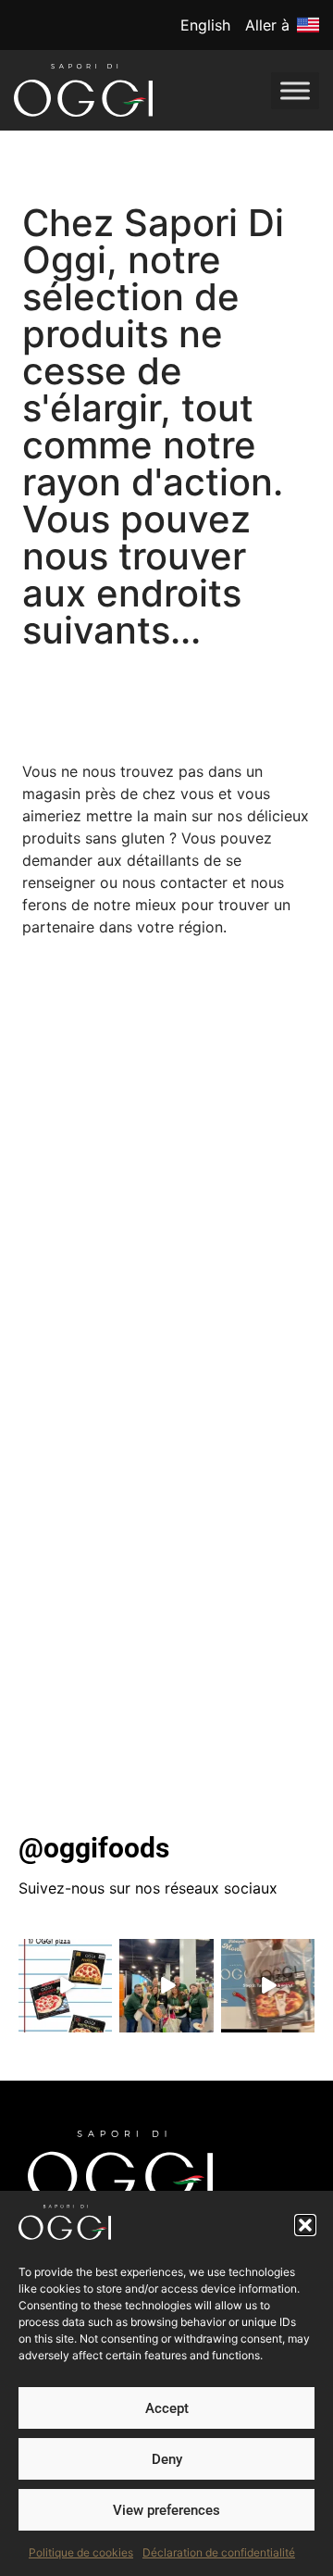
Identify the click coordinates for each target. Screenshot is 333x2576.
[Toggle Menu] (295, 90)
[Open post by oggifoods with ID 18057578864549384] (166, 1986)
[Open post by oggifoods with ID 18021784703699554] (268, 1986)
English (205, 25)
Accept (167, 2408)
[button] (305, 2225)
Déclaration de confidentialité (219, 2552)
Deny (167, 2459)
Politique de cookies (81, 2552)
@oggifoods (94, 1848)
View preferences (166, 2510)
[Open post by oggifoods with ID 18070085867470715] (65, 1986)
